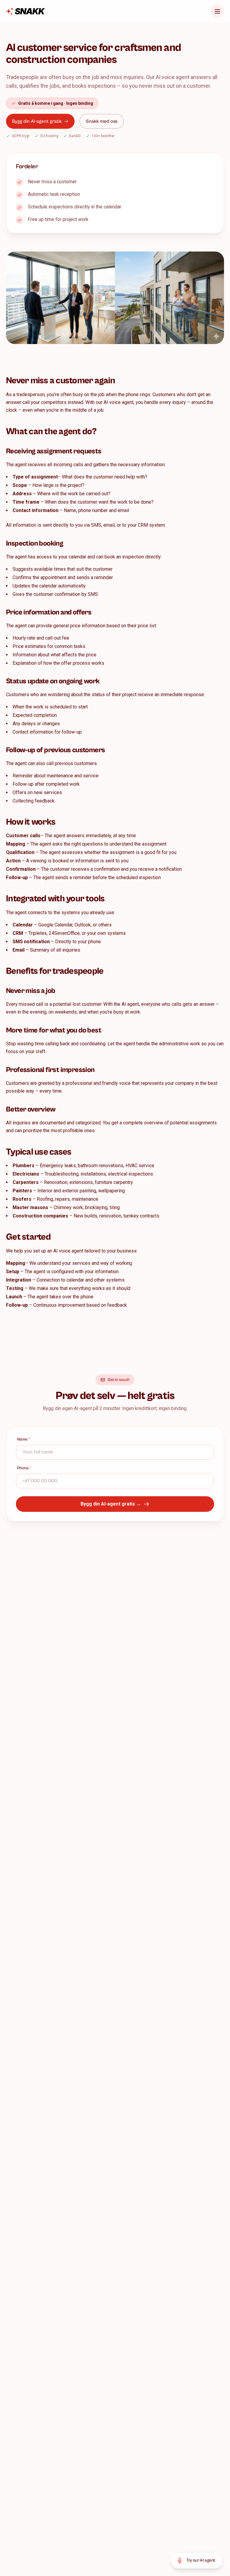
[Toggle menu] (217, 11)
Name (24, 1439)
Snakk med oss (102, 121)
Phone (24, 1468)
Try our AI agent (201, 2560)
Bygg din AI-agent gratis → (111, 1504)
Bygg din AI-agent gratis (37, 121)
